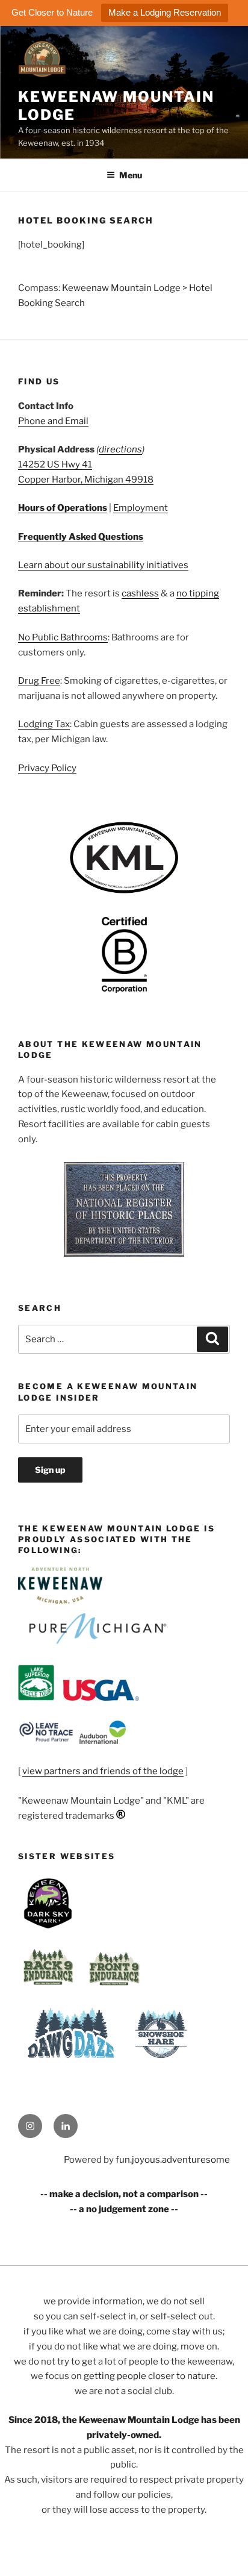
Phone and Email (53, 421)
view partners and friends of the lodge (103, 1771)
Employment (141, 508)
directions (120, 449)
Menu (131, 175)
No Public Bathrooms (63, 637)
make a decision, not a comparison (124, 2194)
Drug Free (39, 681)
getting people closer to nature (150, 2376)
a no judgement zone (124, 2209)
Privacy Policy (47, 768)
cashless (140, 593)
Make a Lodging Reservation (165, 12)
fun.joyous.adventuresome (173, 2160)
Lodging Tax (44, 724)
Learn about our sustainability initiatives (103, 565)
